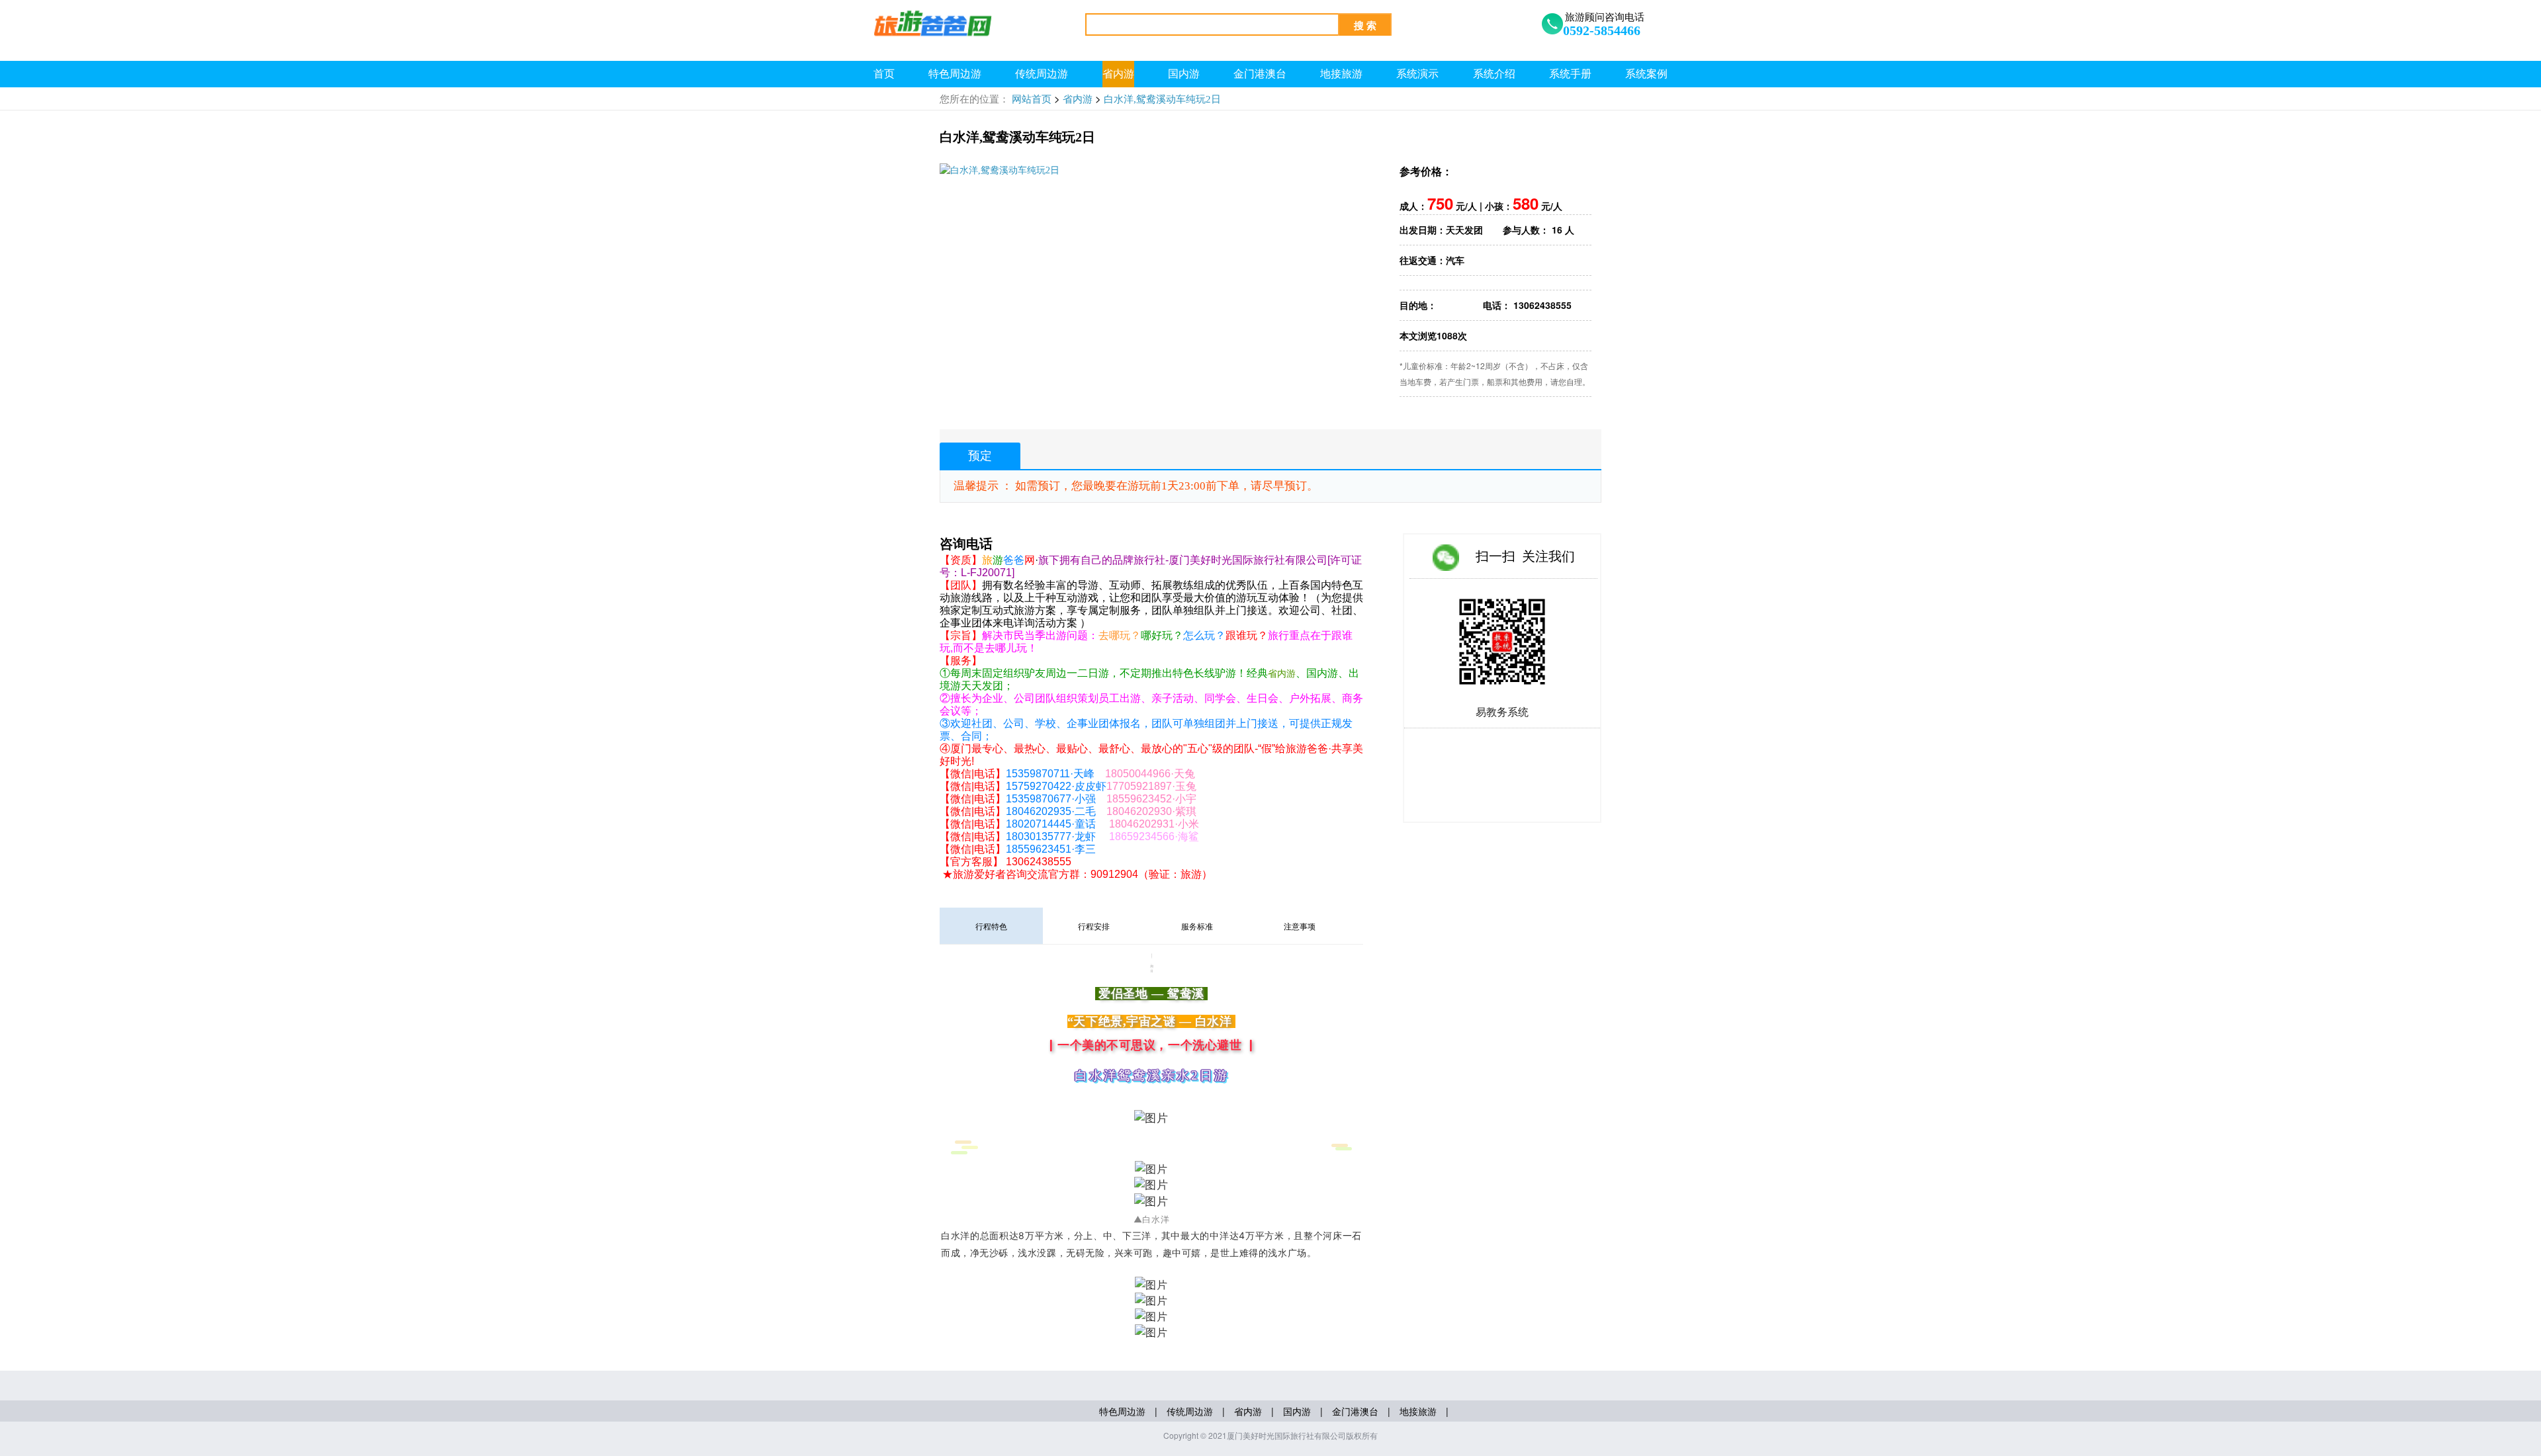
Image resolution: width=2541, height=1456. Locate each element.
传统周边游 (1042, 74)
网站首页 (1032, 99)
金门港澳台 (1260, 74)
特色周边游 (955, 74)
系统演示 (1417, 74)
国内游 (1184, 74)
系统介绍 (1494, 74)
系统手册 (1570, 74)
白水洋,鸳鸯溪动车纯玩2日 (1162, 99)
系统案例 (1646, 74)
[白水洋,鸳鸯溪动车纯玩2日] (1000, 170)
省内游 (1118, 74)
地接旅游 (1341, 74)
